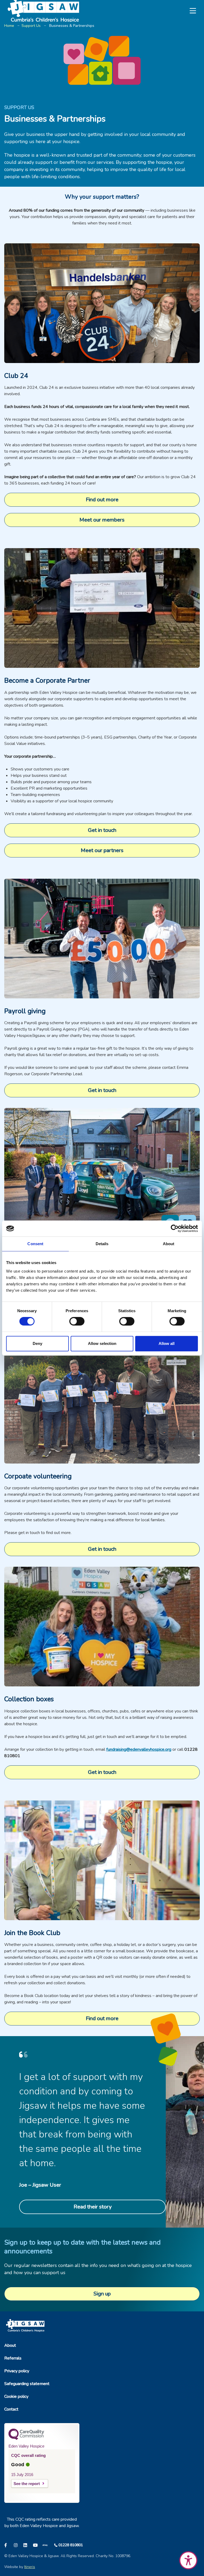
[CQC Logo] (26, 2439)
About (10, 2345)
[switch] (77, 1321)
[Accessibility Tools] (188, 2560)
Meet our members (102, 520)
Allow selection (102, 1343)
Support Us (31, 26)
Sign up (102, 2294)
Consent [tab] (35, 1244)
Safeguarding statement (27, 2384)
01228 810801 (71, 2545)
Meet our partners (102, 850)
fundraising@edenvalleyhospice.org (139, 1749)
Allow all (167, 1343)
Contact (11, 2409)
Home (9, 26)
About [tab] (169, 1244)
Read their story (93, 2207)
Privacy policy (17, 2371)
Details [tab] (102, 1244)
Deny (37, 1343)
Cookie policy (16, 2396)
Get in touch (102, 830)
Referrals (13, 2358)
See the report (27, 2484)
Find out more (102, 500)
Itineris (30, 2567)
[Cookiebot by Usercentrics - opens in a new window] (175, 1228)
